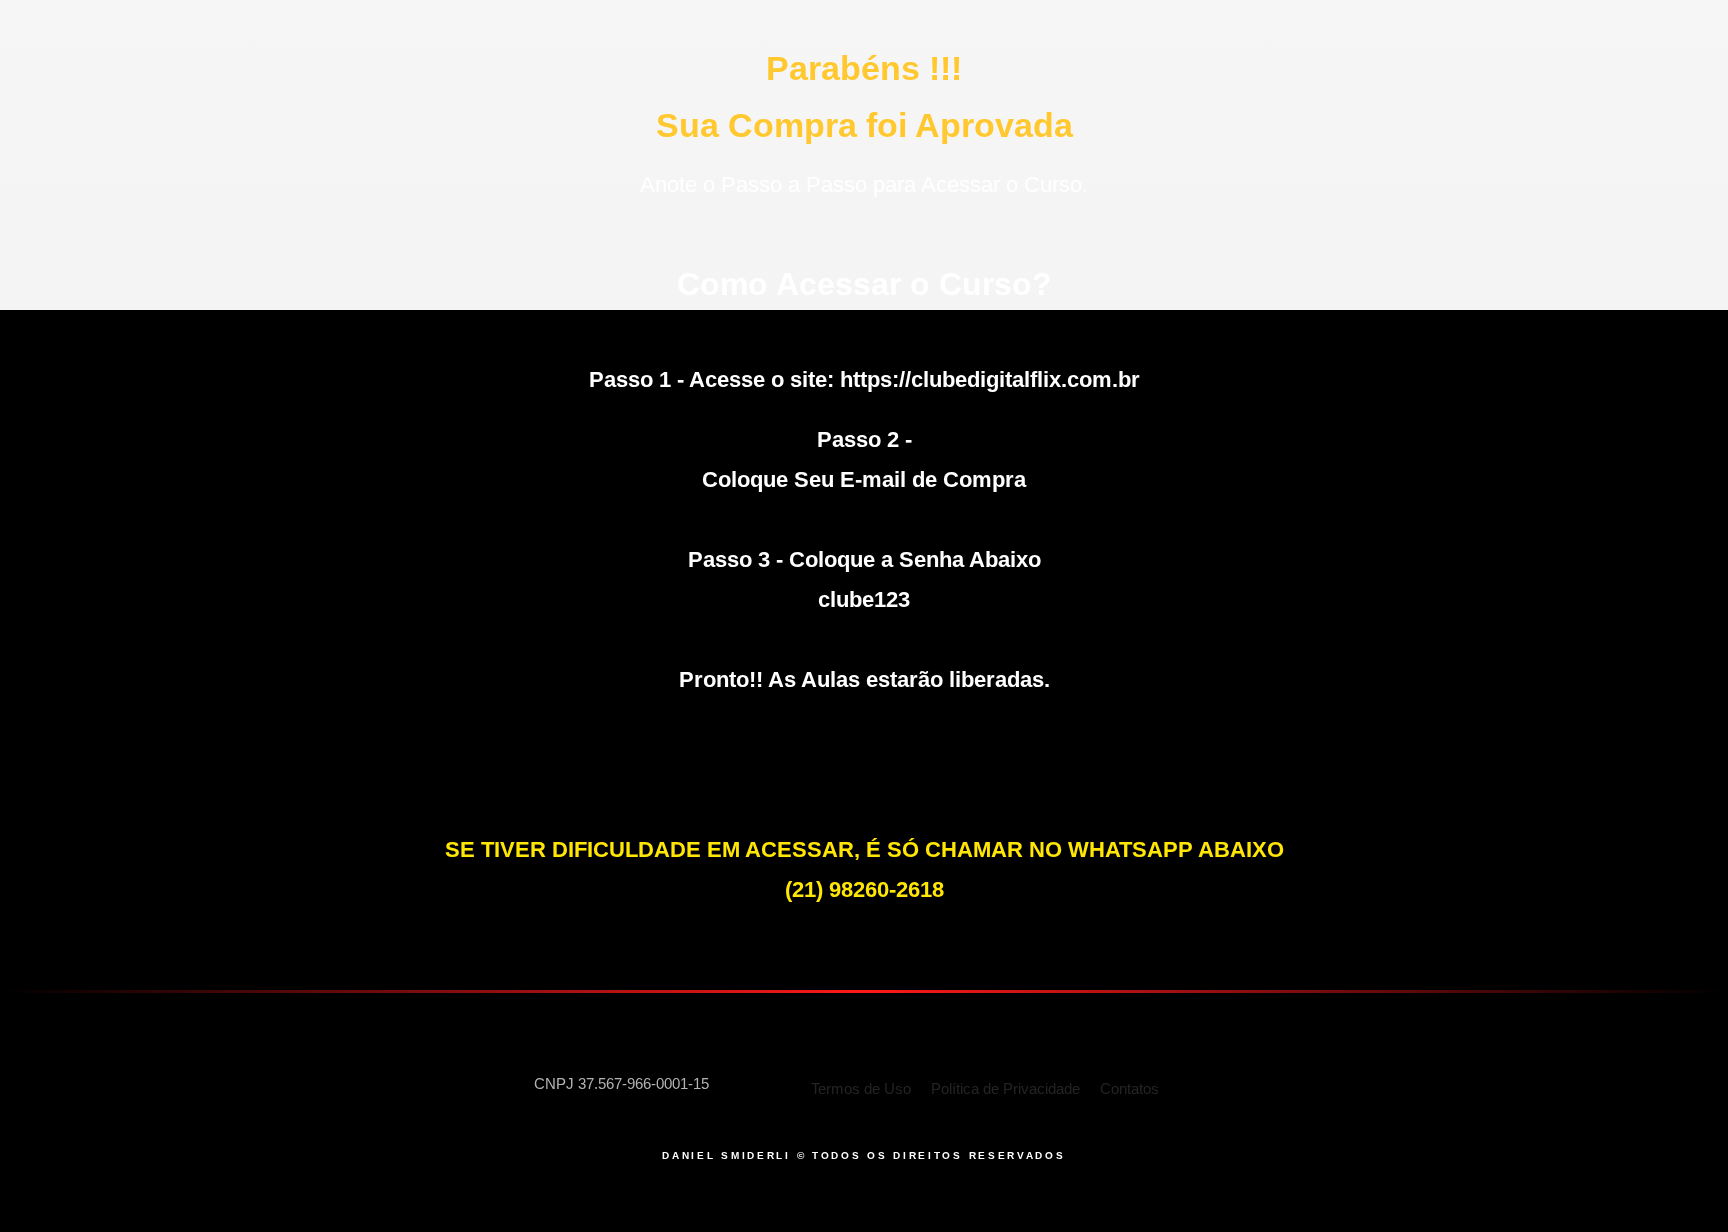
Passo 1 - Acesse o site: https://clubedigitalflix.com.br (864, 379)
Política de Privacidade (1005, 1088)
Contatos (1129, 1088)
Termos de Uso (861, 1088)
